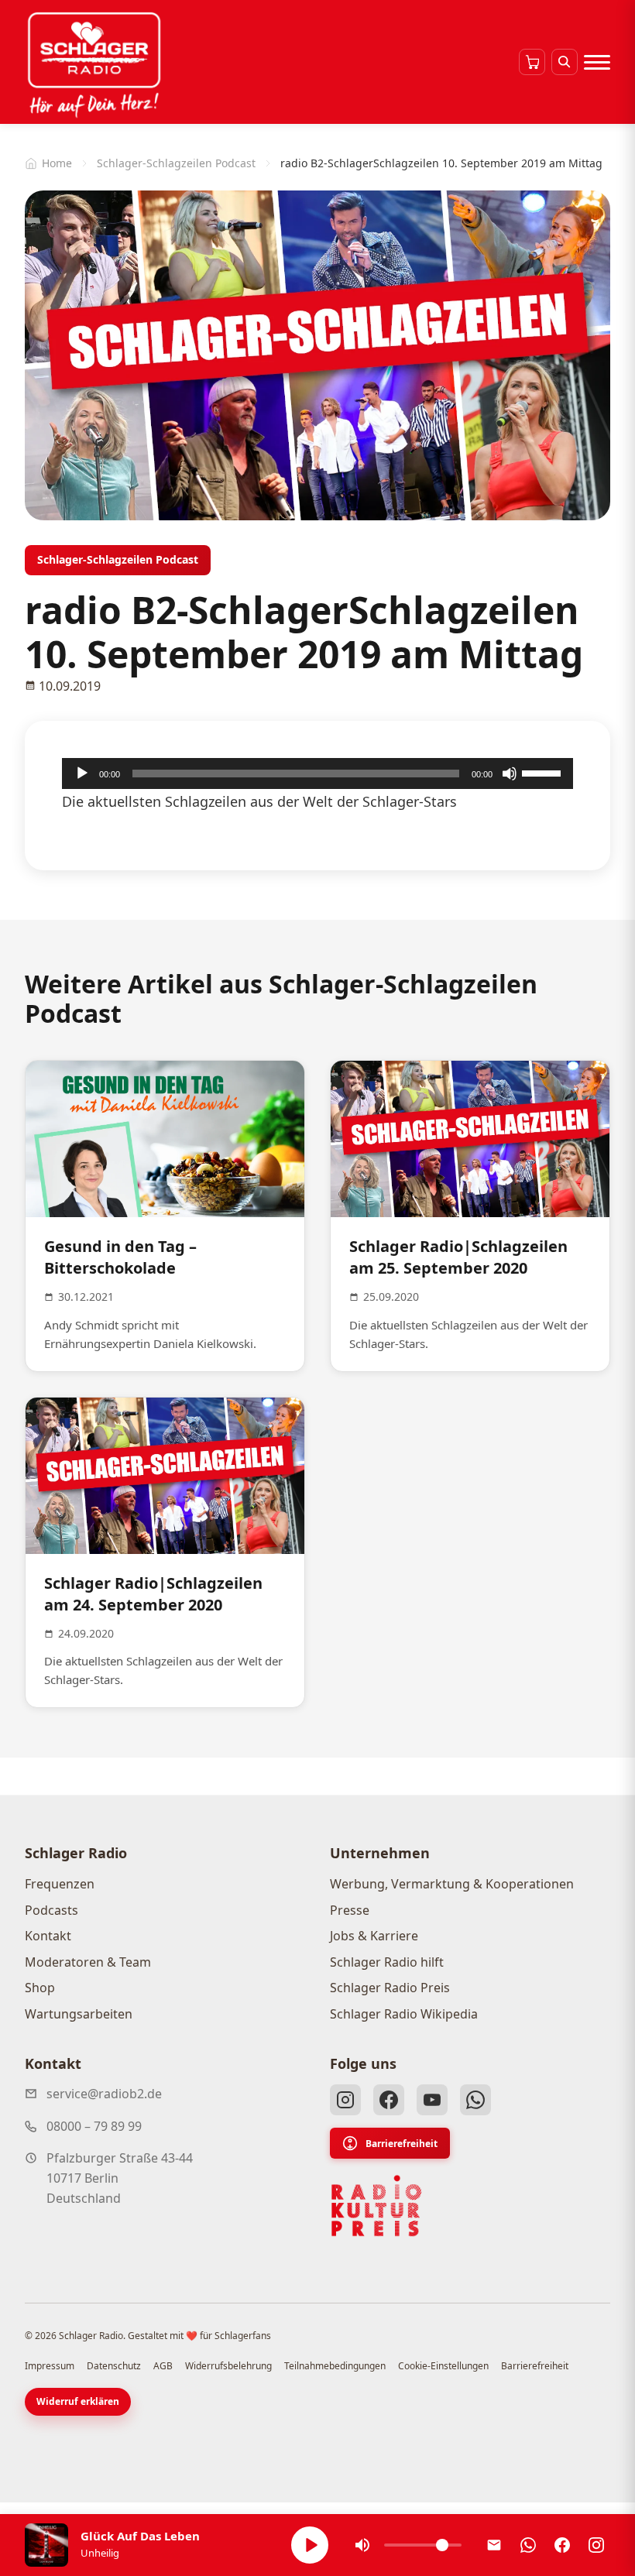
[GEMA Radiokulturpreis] (376, 2206)
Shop (40, 1988)
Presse (350, 1910)
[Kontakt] (494, 2545)
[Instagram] (345, 2100)
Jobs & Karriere (374, 1936)
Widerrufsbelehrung (228, 2366)
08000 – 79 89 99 (94, 2126)
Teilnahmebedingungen (335, 2366)
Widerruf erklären (78, 2401)
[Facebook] (389, 2100)
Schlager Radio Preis (390, 1988)
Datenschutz (114, 2366)
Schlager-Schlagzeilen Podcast (176, 163)
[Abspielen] (310, 2545)
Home (57, 163)
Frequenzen (60, 1884)
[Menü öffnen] (597, 62)
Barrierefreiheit (402, 2144)
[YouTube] (432, 2100)
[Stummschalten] (510, 773)
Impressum (50, 2366)
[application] (317, 773)
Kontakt (48, 1936)
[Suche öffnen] (565, 62)
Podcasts (51, 1910)
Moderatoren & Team (88, 1962)
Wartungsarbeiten (79, 2014)
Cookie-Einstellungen (443, 2366)
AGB (163, 2366)
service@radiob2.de (104, 2094)
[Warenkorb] (532, 62)
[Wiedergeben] (82, 773)
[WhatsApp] (475, 2100)
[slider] (544, 772)
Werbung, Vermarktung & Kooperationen (452, 1884)
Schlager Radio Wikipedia (404, 2014)
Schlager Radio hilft (387, 1962)
